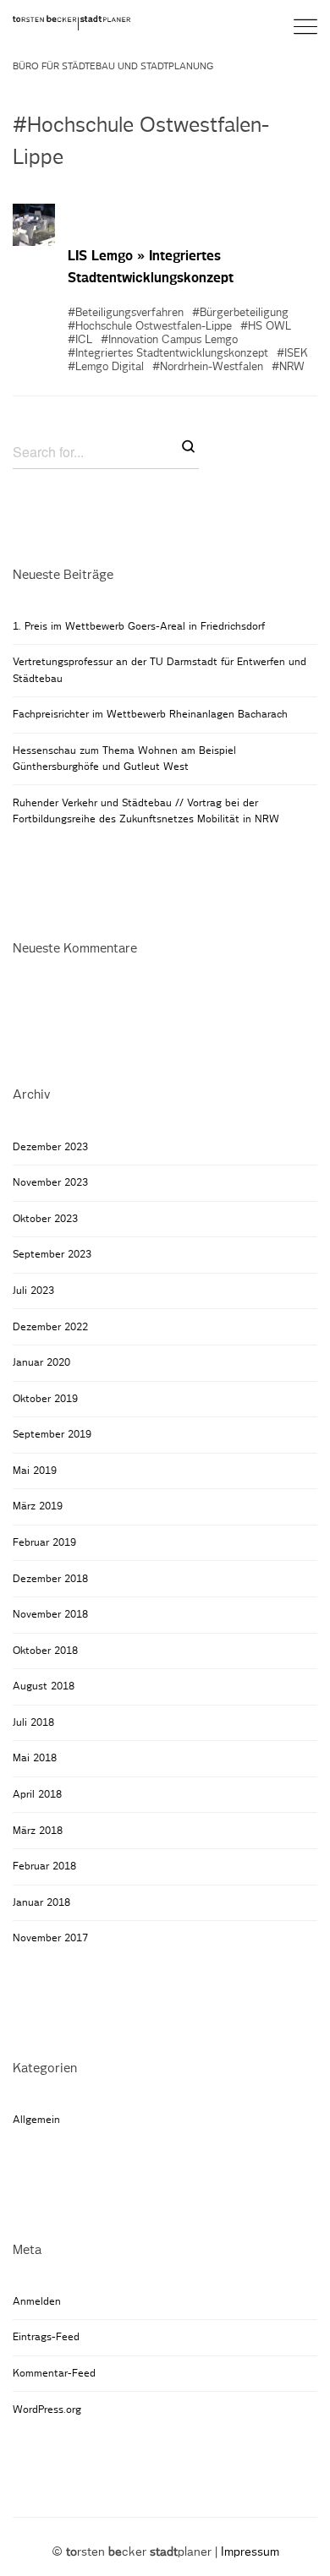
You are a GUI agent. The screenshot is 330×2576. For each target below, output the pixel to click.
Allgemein (36, 2120)
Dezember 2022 (50, 1327)
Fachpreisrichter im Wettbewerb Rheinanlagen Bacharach (150, 714)
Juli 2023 (33, 1291)
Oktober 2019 (45, 1399)
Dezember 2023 (50, 1147)
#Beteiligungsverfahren (126, 313)
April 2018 (37, 1794)
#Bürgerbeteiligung (240, 313)
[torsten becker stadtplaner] (76, 22)
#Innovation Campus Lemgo (169, 340)
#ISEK (292, 354)
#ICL (80, 340)
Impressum (250, 2552)
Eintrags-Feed (46, 2337)
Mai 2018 (35, 1758)
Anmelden (37, 2301)
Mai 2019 (35, 1471)
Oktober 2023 (45, 1219)
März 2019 (38, 1506)
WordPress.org (47, 2410)
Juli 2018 (33, 1722)
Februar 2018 (44, 1866)
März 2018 (38, 1831)
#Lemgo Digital (106, 367)
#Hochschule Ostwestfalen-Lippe (150, 327)
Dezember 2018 (50, 1579)
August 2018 (44, 1686)
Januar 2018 (41, 1902)
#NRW (288, 367)
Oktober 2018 (45, 1651)
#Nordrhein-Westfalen (208, 367)
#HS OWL (266, 327)
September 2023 (52, 1254)
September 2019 (52, 1434)
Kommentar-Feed (54, 2373)
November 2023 (50, 1182)
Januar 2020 (41, 1362)
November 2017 (50, 1938)
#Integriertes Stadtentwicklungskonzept (168, 354)
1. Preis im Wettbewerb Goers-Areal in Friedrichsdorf (139, 626)
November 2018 (50, 1614)
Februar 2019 (44, 1542)
